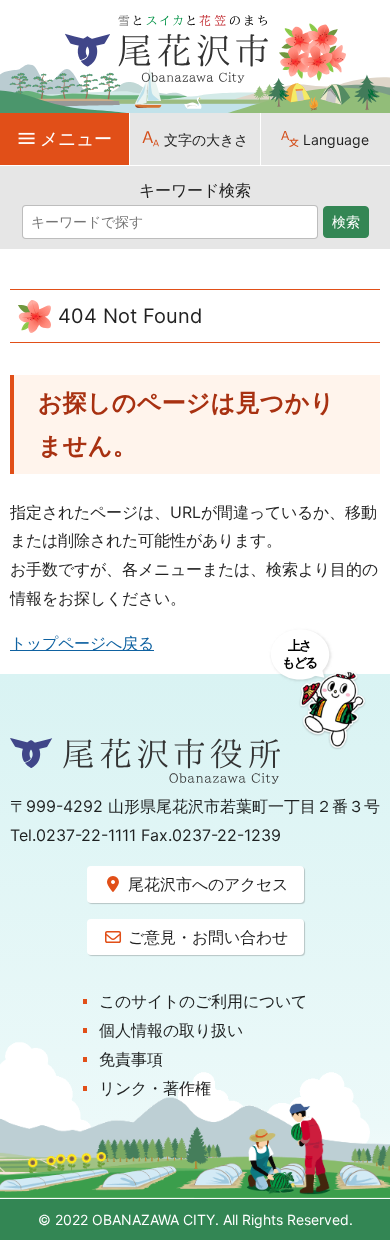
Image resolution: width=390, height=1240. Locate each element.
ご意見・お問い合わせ (205, 937)
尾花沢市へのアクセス (205, 884)
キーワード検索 (195, 190)
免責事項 (131, 1059)
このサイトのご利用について (203, 1001)
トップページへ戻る (82, 643)
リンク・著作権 (155, 1088)
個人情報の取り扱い (171, 1030)
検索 (346, 222)
